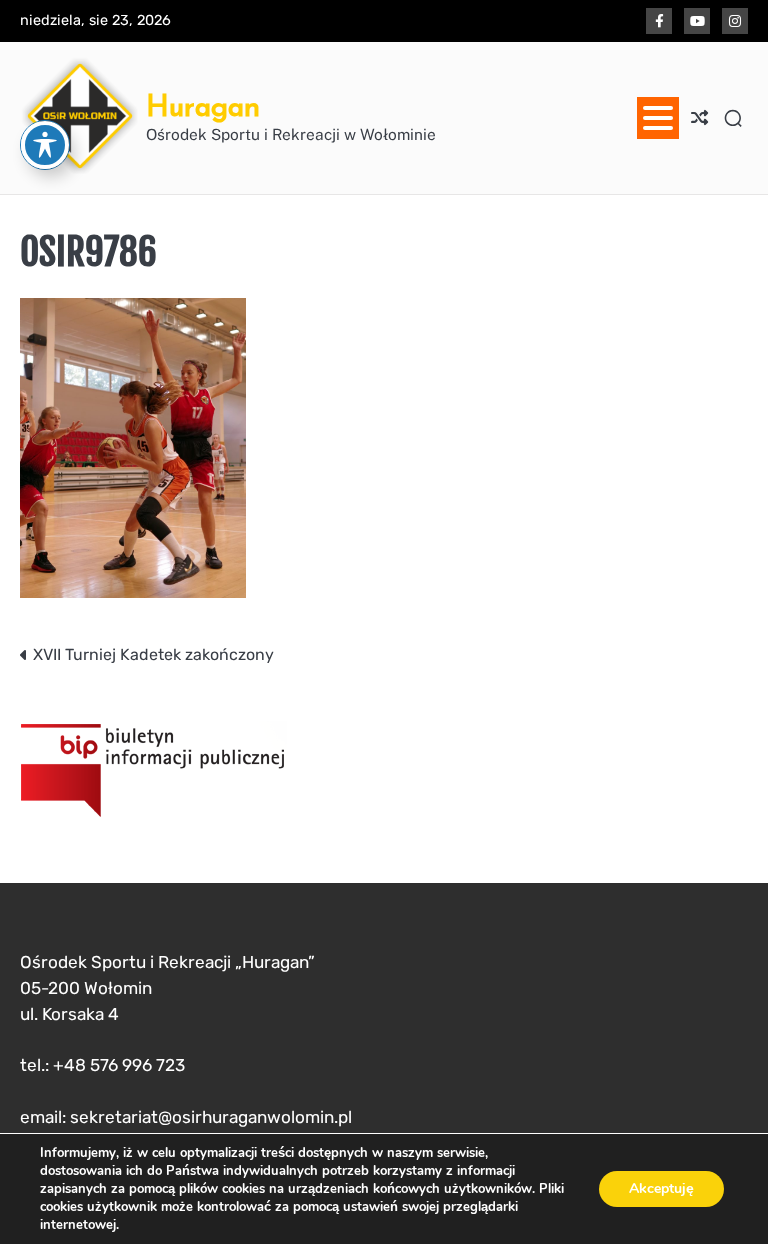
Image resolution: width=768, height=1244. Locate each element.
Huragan (203, 105)
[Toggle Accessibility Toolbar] (45, 145)
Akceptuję (661, 1188)
